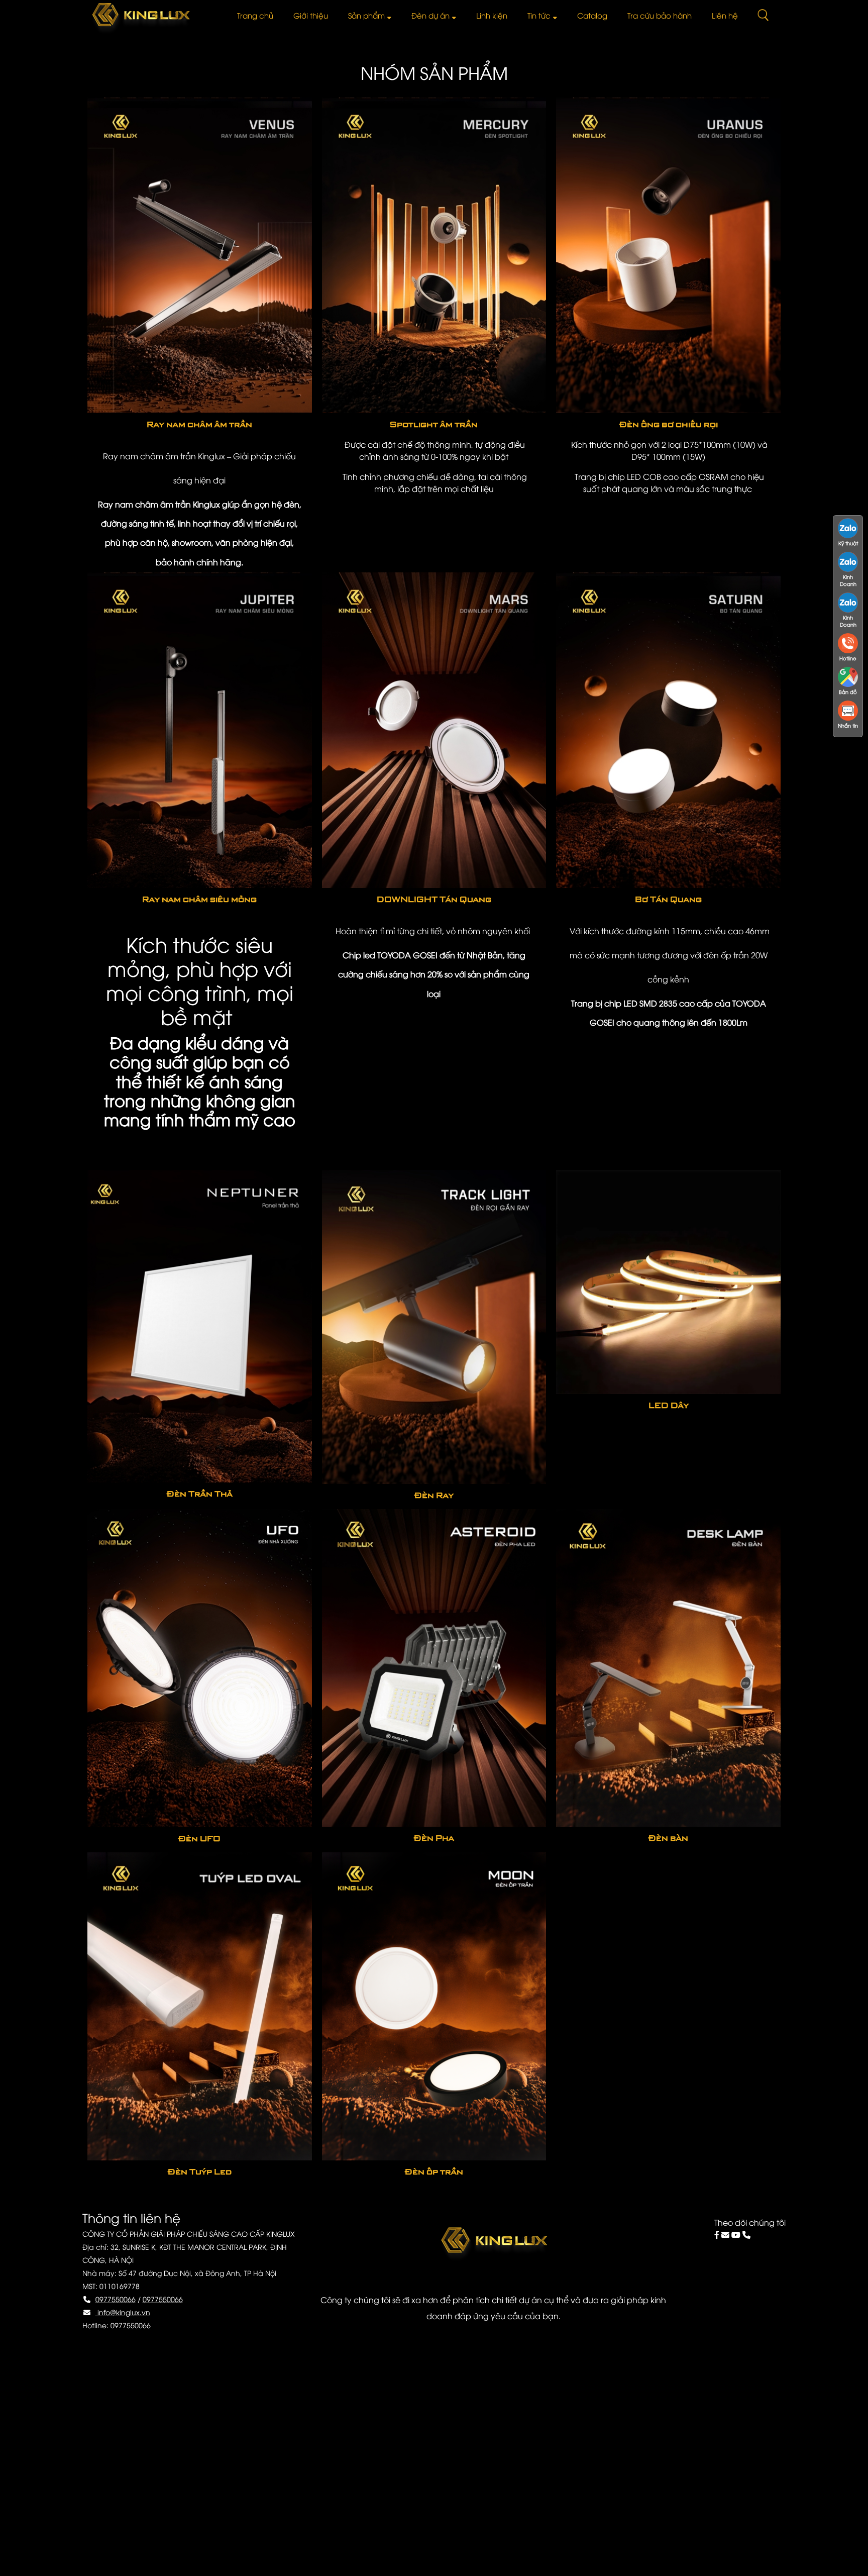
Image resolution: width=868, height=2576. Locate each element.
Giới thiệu (311, 15)
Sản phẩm (366, 15)
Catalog (592, 15)
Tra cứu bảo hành (660, 15)
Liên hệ (725, 15)
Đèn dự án (430, 15)
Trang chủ (255, 15)
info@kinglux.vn (123, 2312)
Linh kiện (492, 15)
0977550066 (116, 2299)
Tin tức (539, 15)
